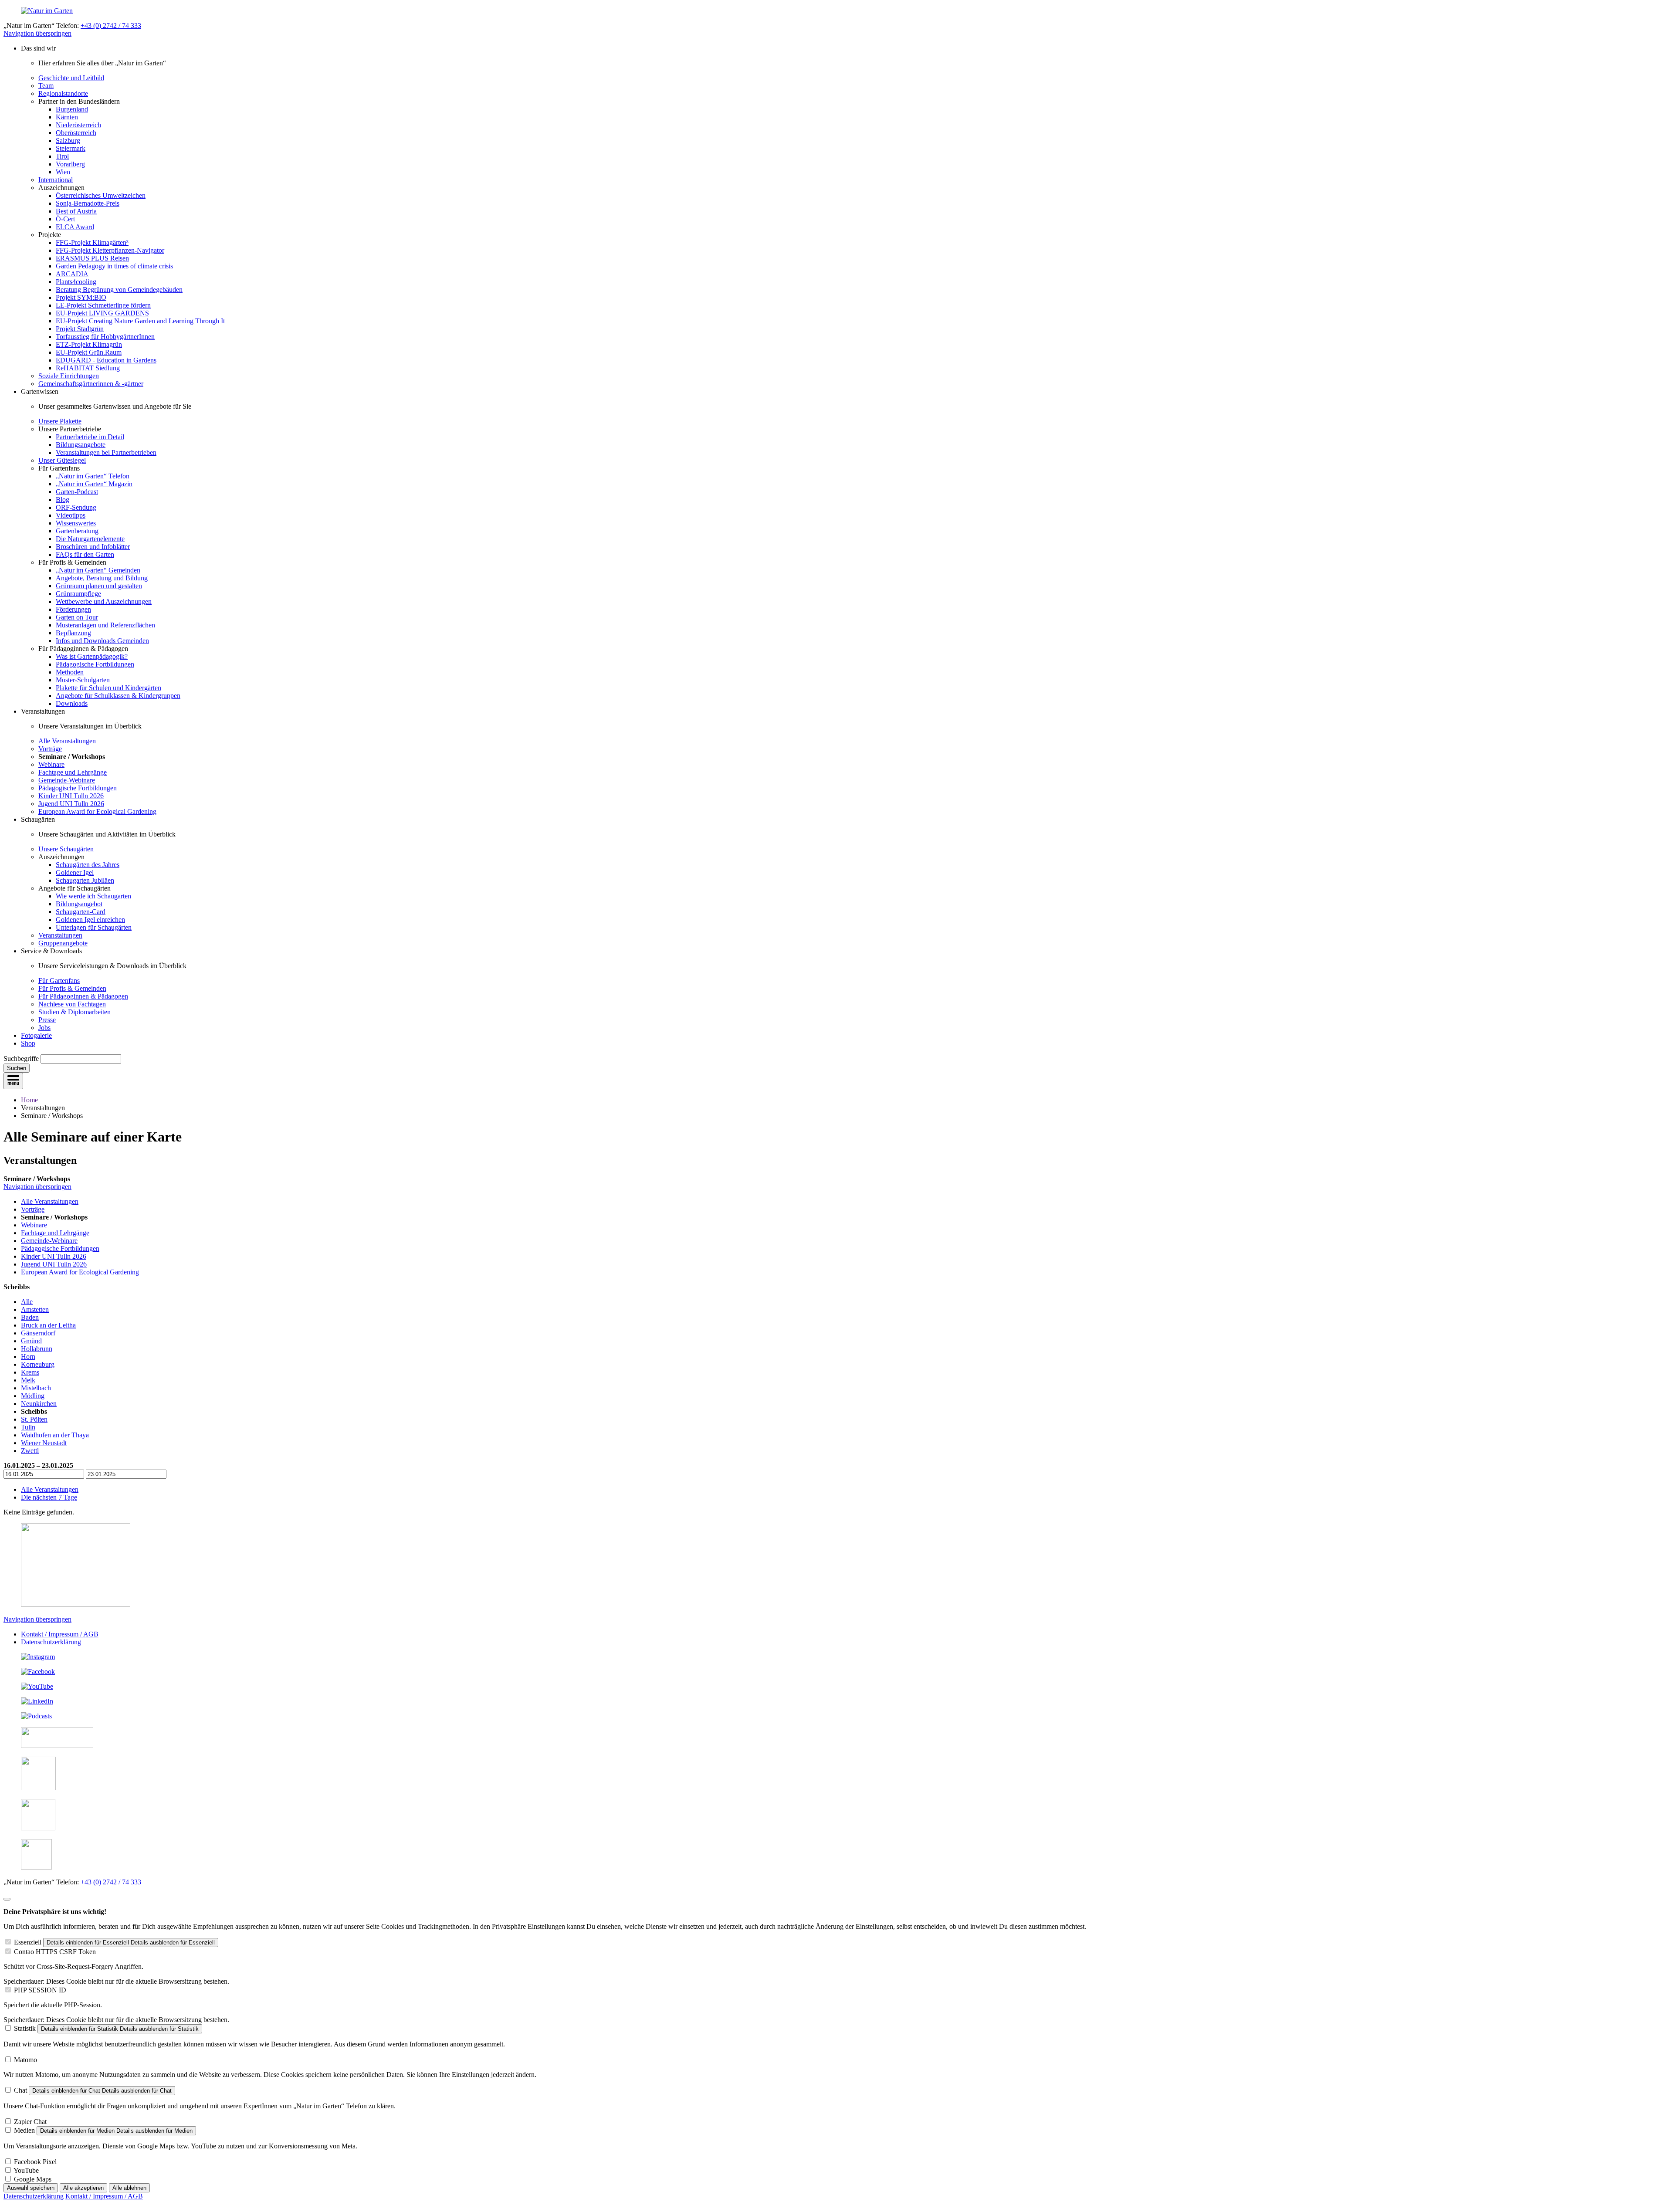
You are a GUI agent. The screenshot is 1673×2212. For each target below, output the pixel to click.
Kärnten (67, 117)
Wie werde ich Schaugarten (93, 896)
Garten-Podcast (77, 492)
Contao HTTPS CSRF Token (55, 1952)
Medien (24, 2130)
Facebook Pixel (35, 2162)
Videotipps (71, 515)
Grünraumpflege (78, 594)
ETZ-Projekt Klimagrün (89, 344)
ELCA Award (75, 227)
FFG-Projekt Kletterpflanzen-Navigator (110, 250)
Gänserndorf (38, 1333)
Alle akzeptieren (83, 2188)
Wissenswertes (76, 523)
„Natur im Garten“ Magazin (94, 484)
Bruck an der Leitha (48, 1325)
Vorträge (50, 749)
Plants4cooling (76, 282)
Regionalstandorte (63, 93)
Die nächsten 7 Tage (49, 1497)
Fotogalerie (36, 1035)
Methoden (70, 672)
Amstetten (35, 1309)
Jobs (44, 1028)
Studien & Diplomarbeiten (75, 1012)
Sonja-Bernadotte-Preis (88, 203)
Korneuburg (38, 1364)
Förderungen (73, 609)
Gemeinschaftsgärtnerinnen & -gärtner (91, 384)
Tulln (28, 1427)
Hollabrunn (37, 1349)
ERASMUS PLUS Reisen (92, 258)
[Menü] (13, 1081)
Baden (30, 1317)
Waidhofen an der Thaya (55, 1435)
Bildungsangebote (81, 445)
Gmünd (31, 1341)
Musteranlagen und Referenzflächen (105, 625)
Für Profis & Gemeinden (72, 988)
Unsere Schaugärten (66, 849)
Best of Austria (76, 211)
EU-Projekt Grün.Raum (89, 352)
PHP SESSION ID (40, 1990)
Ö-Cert (65, 219)
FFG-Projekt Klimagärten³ (92, 242)
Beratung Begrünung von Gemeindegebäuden (119, 290)
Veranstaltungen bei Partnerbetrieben (106, 452)
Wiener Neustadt (44, 1443)
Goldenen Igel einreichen (90, 920)
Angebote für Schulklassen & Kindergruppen (118, 696)
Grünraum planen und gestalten (99, 586)
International (56, 180)
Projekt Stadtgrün (80, 329)
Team (46, 86)
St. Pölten (34, 1419)
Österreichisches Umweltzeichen (101, 195)
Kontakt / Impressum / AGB (60, 1634)
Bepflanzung (73, 633)
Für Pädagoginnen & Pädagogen (83, 996)
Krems (30, 1372)
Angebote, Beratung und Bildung (102, 578)
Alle (27, 1302)
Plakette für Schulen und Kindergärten (108, 688)
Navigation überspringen (37, 33)
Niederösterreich (78, 125)
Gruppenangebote (63, 943)
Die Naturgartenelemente (90, 539)
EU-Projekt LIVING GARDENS (102, 313)
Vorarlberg (70, 164)
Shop (28, 1043)
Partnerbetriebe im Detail (90, 437)
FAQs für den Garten (85, 554)
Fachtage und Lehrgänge (73, 772)
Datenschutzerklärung (51, 1642)
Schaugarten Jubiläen (85, 880)
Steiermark (71, 148)
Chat (20, 2090)
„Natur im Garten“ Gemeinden (98, 570)
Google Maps (33, 2179)
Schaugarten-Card (81, 912)
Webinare (51, 764)
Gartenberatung (77, 531)
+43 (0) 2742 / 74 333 (111, 25)
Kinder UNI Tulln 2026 (71, 796)
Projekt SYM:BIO (81, 297)
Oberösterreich (76, 133)
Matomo (25, 2060)
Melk (28, 1380)
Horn (28, 1357)
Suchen (17, 1068)
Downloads (72, 703)
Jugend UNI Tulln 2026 (71, 804)
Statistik (25, 2028)
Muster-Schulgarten (83, 680)
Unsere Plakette (60, 421)
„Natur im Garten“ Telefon (93, 476)
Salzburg (68, 141)
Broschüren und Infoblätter (93, 547)
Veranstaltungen (60, 935)
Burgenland (72, 109)
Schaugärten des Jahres (88, 865)
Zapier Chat (30, 2122)
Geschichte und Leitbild (71, 78)
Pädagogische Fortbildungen (95, 664)
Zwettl (30, 1451)
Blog (63, 500)
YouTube (26, 2170)
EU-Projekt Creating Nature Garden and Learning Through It (140, 321)
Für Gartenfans (59, 981)
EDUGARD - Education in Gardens (106, 360)
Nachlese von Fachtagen (72, 1004)
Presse (47, 1020)
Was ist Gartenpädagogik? (92, 656)
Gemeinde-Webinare (67, 780)
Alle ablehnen (129, 2188)
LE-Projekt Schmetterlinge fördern (103, 305)
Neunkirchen (39, 1404)
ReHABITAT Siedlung (88, 368)
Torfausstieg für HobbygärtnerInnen (105, 337)
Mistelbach (36, 1388)
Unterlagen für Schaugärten (94, 927)
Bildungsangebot (79, 904)
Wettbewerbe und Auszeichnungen (104, 601)
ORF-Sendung (76, 507)
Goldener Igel (75, 872)
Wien (63, 172)
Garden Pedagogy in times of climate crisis (114, 266)
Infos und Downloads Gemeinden (102, 641)
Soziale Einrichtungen (69, 376)
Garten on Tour (77, 617)
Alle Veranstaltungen (67, 741)
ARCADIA (72, 274)
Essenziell (28, 1942)
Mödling (33, 1396)
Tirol (62, 156)
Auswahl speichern (31, 2188)
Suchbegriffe (21, 1059)
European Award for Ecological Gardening (97, 811)
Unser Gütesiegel (62, 460)
